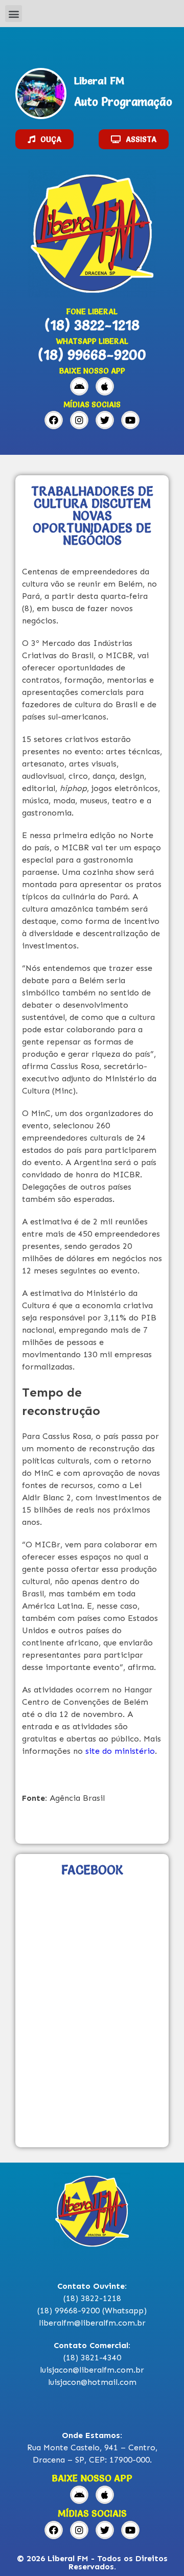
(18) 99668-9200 (92, 355)
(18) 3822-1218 (92, 325)
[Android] (79, 386)
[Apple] (105, 386)
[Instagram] (79, 420)
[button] (14, 14)
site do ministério (120, 1751)
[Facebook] (54, 420)
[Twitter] (105, 420)
